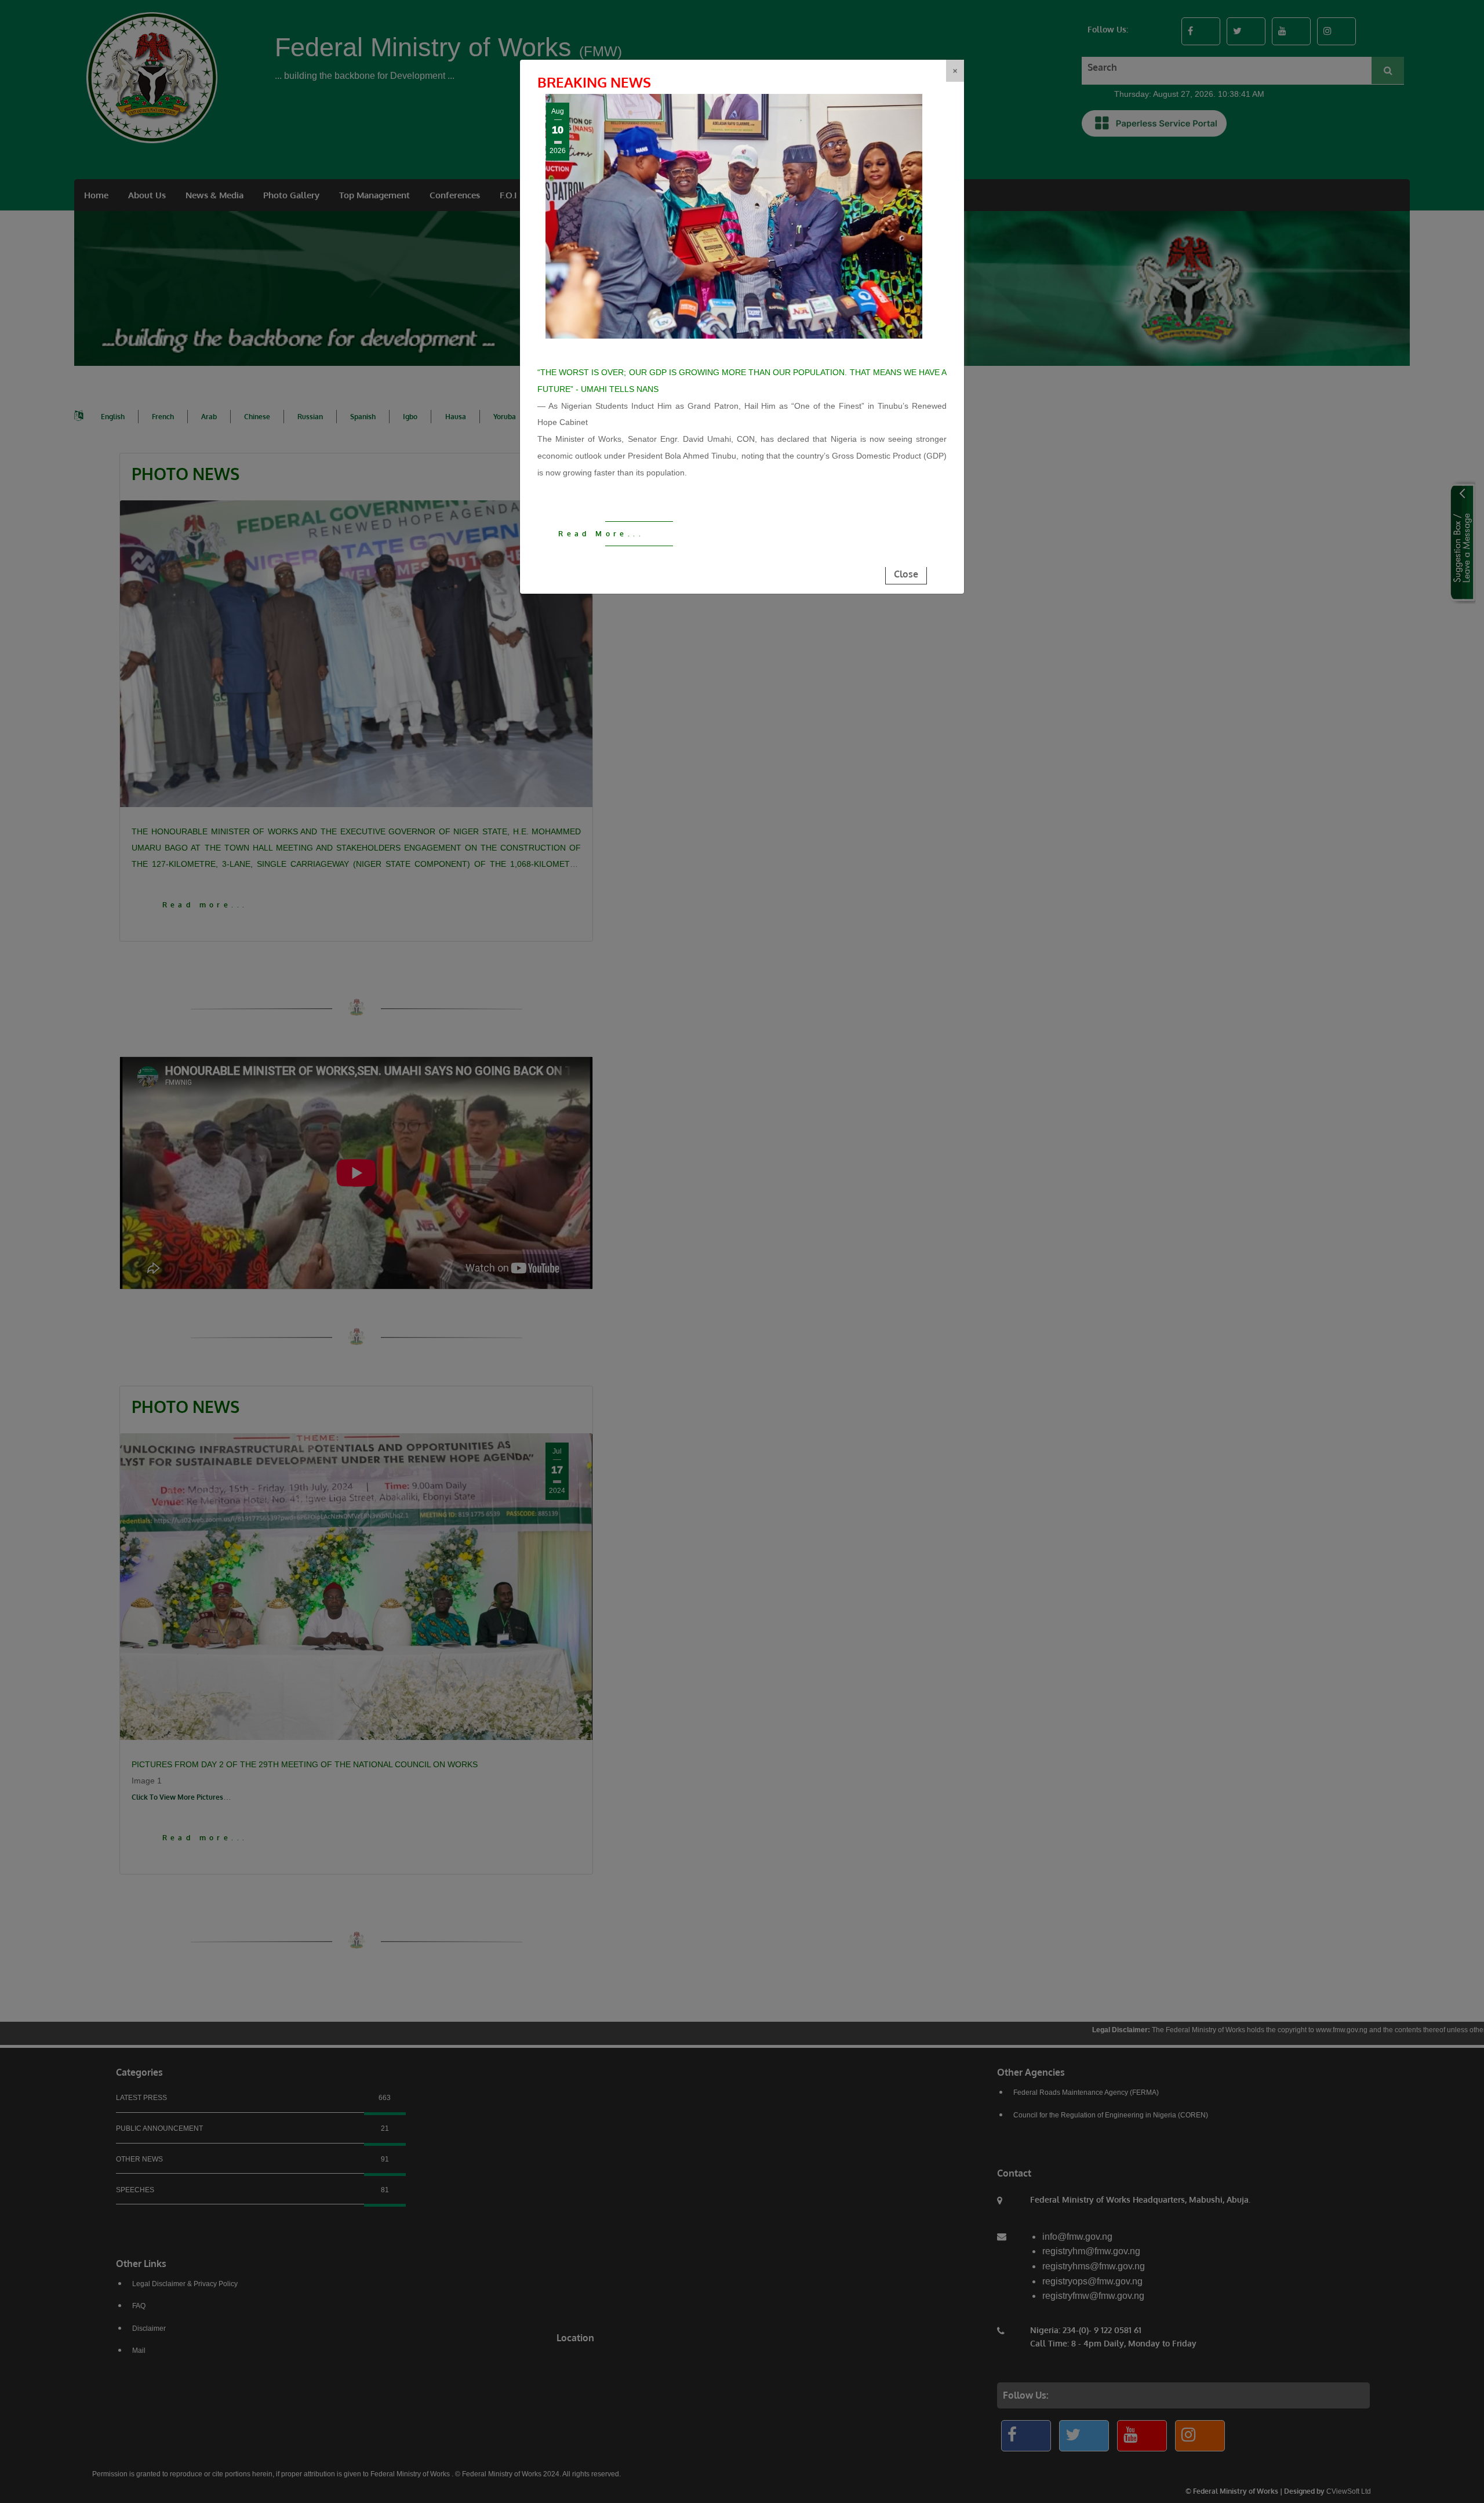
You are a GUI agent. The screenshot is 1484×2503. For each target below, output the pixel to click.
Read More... (601, 534)
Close (906, 574)
